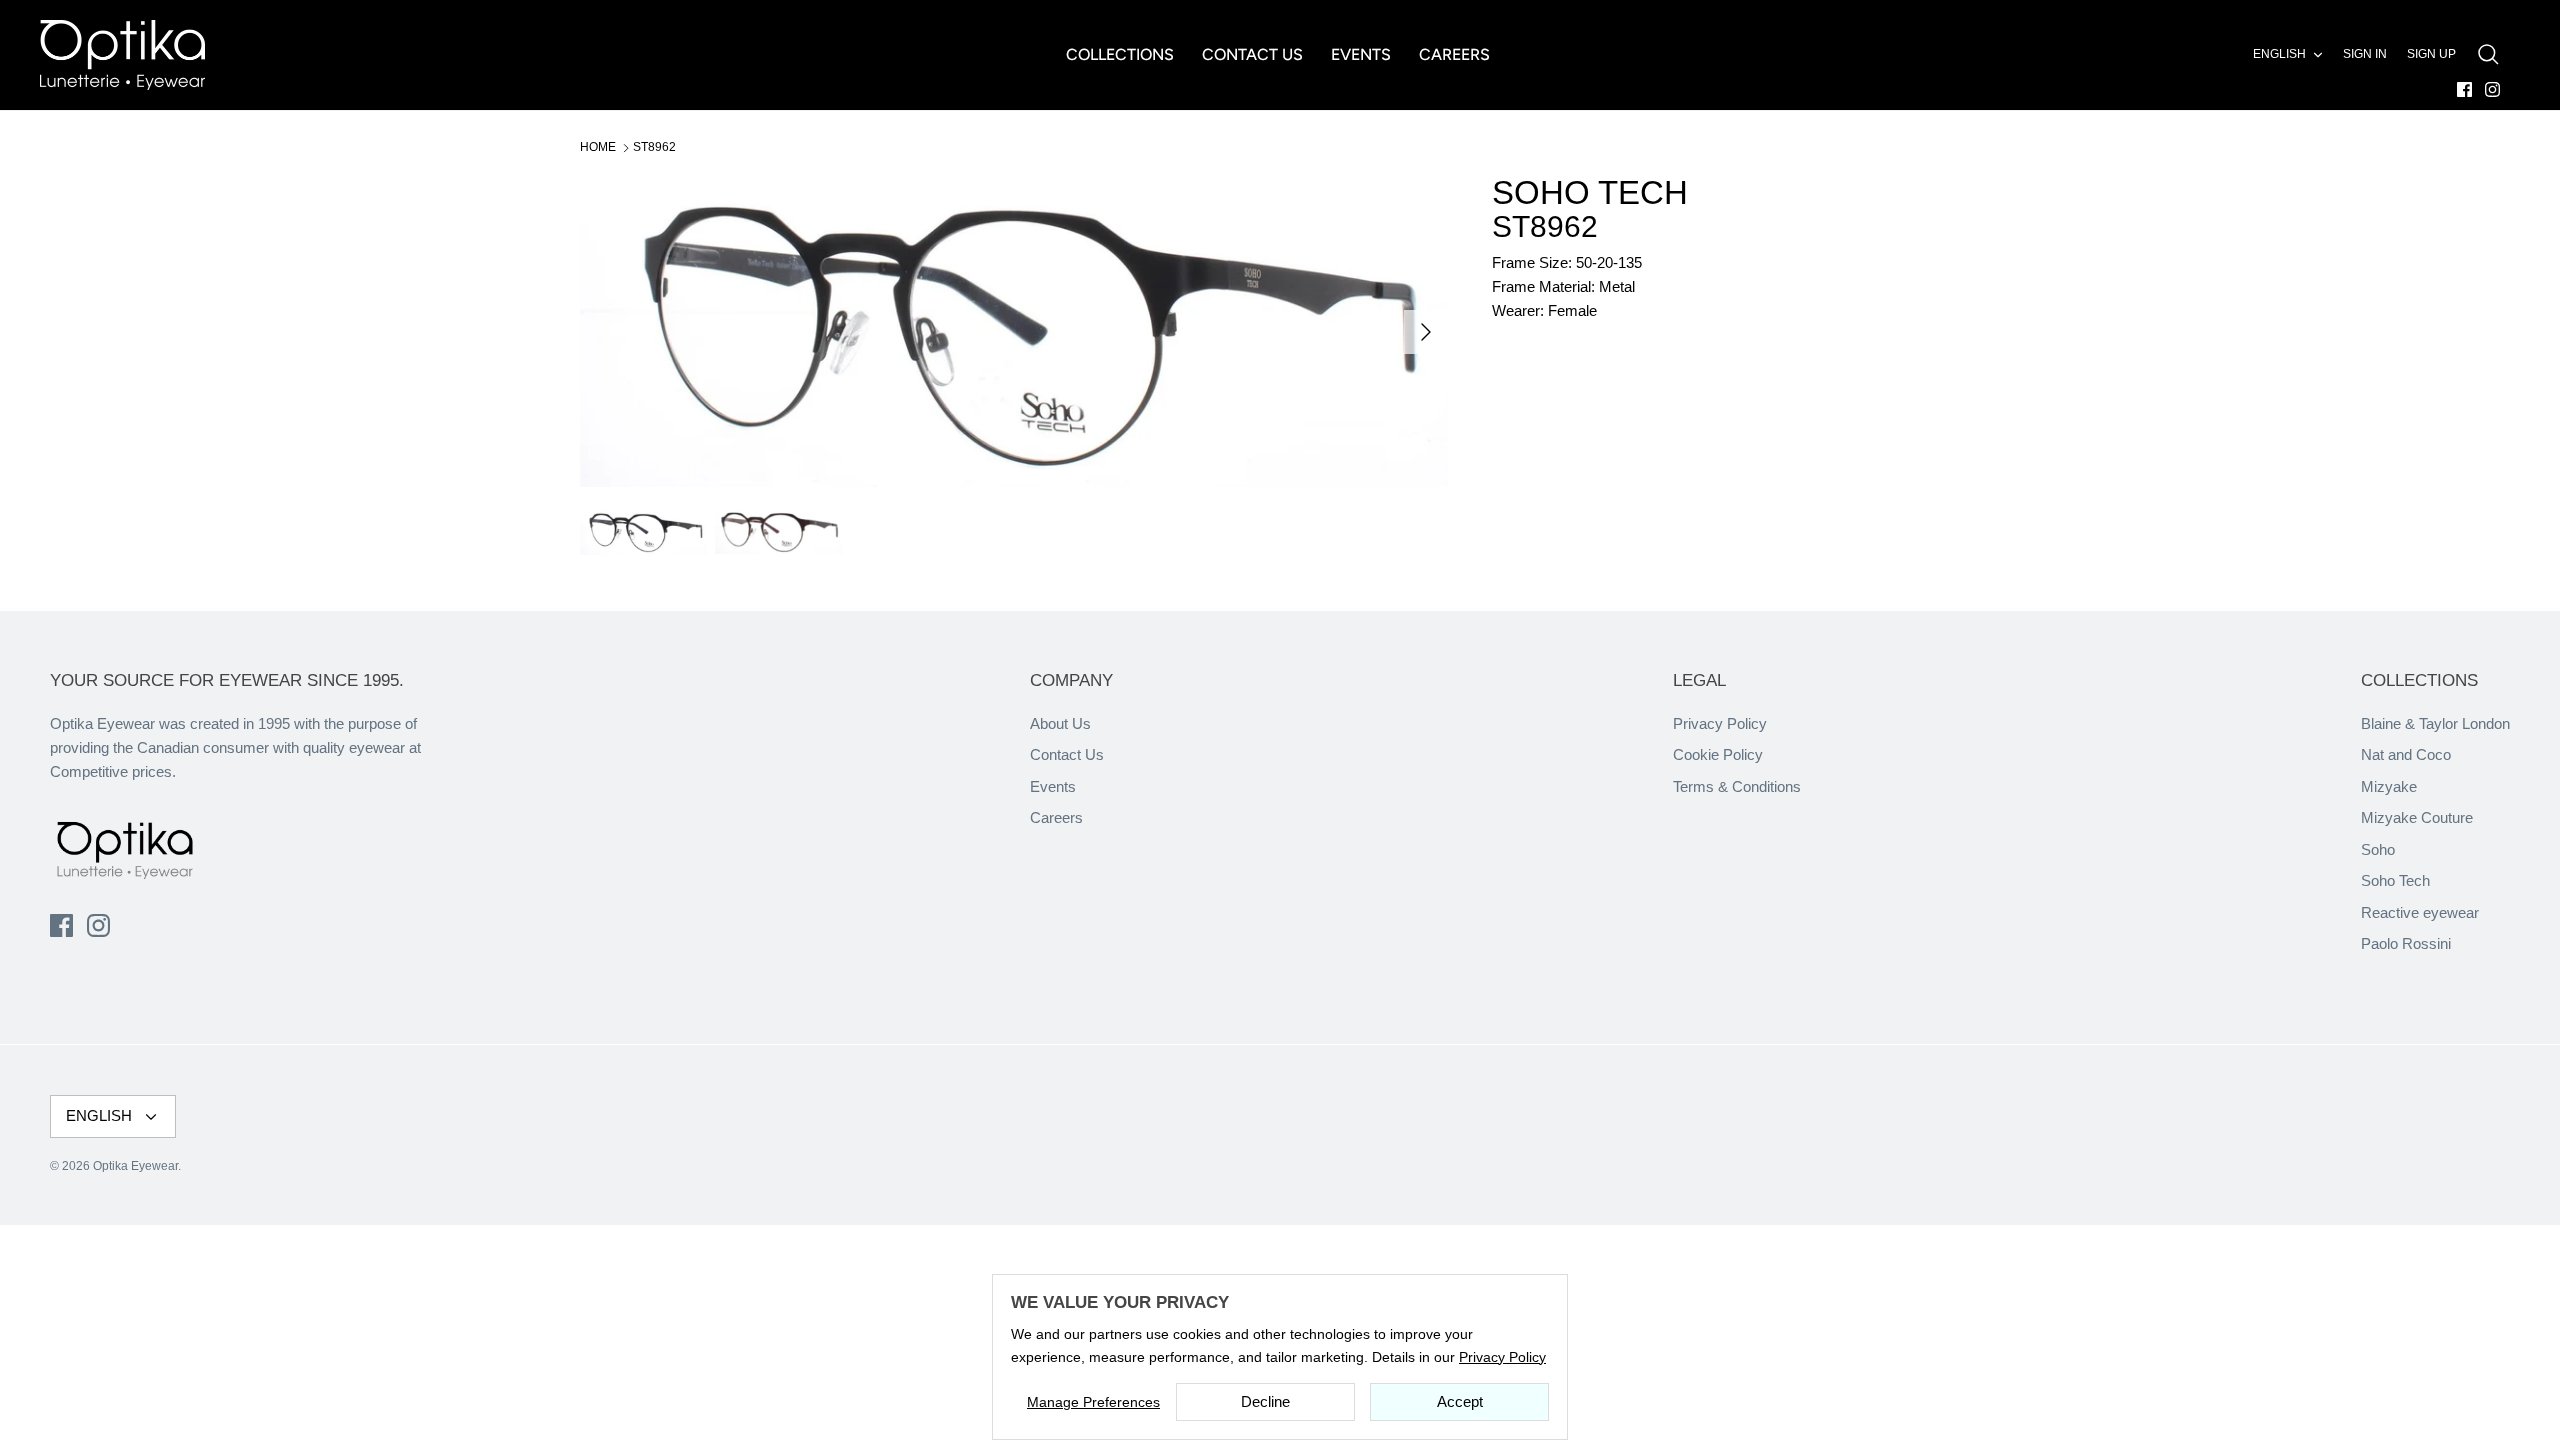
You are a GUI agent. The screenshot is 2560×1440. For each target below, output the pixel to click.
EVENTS (1361, 54)
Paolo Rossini (2406, 943)
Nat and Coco (2406, 754)
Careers (1056, 817)
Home (598, 147)
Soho (2378, 849)
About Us (1060, 723)
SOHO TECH (1590, 192)
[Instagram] (2492, 89)
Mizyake (2389, 786)
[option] (1014, 331)
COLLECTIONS (1120, 54)
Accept (1460, 1401)
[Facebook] (2464, 89)
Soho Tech (2395, 880)
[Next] (1426, 332)
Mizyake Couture (2417, 817)
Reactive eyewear (2420, 912)
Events (1053, 786)
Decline (1265, 1401)
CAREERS (1454, 54)
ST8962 (654, 147)
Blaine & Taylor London (2435, 723)
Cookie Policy (1718, 754)
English (2279, 54)
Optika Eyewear (135, 1166)
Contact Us (1067, 754)
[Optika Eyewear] (122, 55)
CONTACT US (1252, 54)
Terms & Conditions (1737, 786)
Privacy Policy (1720, 723)
